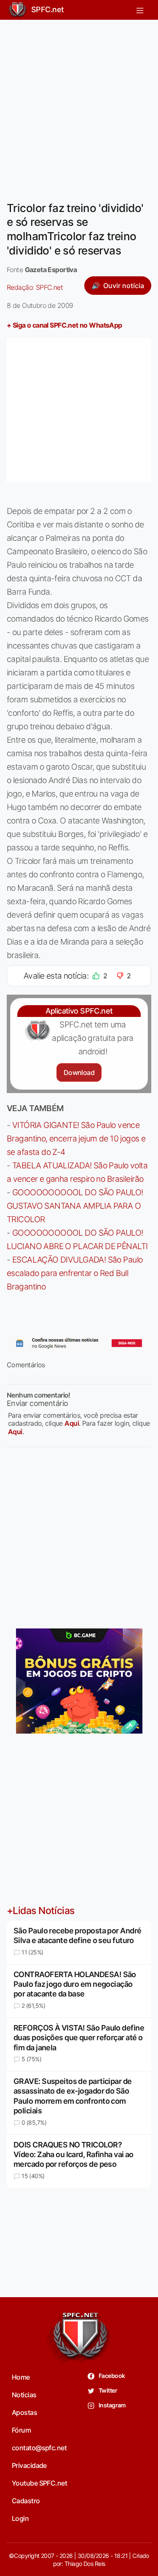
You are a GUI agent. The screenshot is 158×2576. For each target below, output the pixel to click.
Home (21, 2377)
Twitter (108, 2390)
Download (79, 1072)
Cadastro (26, 2501)
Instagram (112, 2405)
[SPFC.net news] (79, 1343)
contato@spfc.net (39, 2448)
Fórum (21, 2430)
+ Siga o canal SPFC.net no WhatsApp (64, 325)
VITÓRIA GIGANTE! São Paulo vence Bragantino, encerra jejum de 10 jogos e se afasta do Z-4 (76, 1138)
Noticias (24, 2395)
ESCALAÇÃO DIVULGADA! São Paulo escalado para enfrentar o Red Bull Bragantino (75, 1273)
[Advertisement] (79, 105)
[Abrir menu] (140, 10)
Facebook (111, 2376)
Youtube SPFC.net (39, 2483)
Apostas (24, 2412)
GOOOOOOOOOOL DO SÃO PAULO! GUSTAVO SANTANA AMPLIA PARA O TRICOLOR (75, 1206)
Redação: (35, 287)
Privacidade (29, 2465)
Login (20, 2518)
